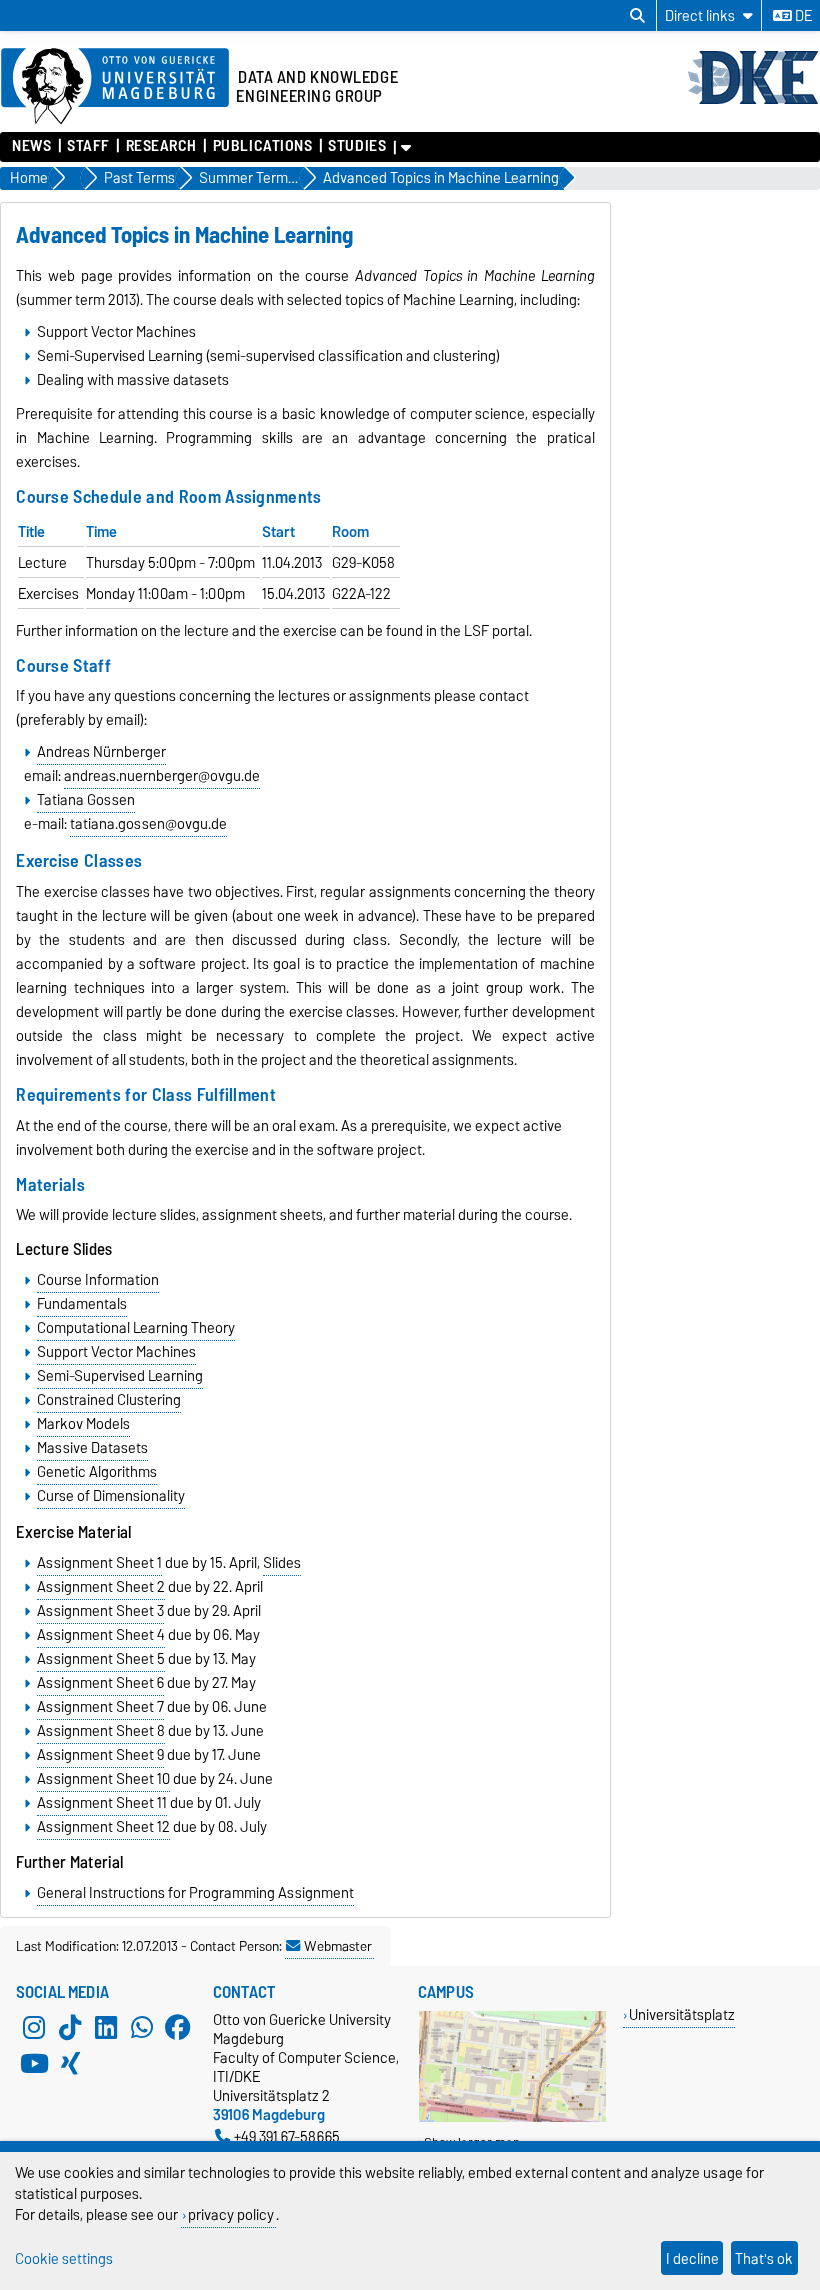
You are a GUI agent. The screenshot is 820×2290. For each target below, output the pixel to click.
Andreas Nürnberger (101, 752)
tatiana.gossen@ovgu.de (148, 824)
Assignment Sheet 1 (99, 1563)
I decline (692, 2258)
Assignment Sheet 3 (100, 1611)
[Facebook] (178, 2028)
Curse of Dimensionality (111, 1496)
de (802, 16)
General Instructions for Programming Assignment (195, 1893)
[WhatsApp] (142, 2028)
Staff (88, 146)
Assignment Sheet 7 (100, 1707)
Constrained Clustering (109, 1400)
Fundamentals (82, 1304)
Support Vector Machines (116, 1352)
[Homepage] (753, 102)
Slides (282, 1563)
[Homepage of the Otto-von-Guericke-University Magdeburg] (115, 87)
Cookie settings (64, 2258)
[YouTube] (34, 2064)
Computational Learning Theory (136, 1328)
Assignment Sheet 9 (100, 1755)
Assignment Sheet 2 (101, 1587)
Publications (262, 146)
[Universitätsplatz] (512, 2117)
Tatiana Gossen (86, 800)
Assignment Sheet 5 (101, 1659)
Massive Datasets (92, 1448)
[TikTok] (70, 2028)
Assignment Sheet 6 (100, 1683)
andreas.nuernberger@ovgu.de (162, 776)
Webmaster (338, 1946)
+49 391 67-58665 (287, 2136)
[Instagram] (34, 2028)
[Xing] (70, 2064)
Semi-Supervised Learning (120, 1376)
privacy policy (231, 2214)
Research (161, 146)
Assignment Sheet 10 (103, 1779)
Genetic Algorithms (97, 1472)
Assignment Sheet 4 (101, 1635)
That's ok (764, 2258)
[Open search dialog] (637, 16)
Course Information (98, 1280)
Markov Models (83, 1424)
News (31, 146)
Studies (357, 146)
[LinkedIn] (106, 2028)
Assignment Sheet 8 (101, 1731)
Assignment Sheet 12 (103, 1827)
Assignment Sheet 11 (102, 1803)
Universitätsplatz (682, 2014)
